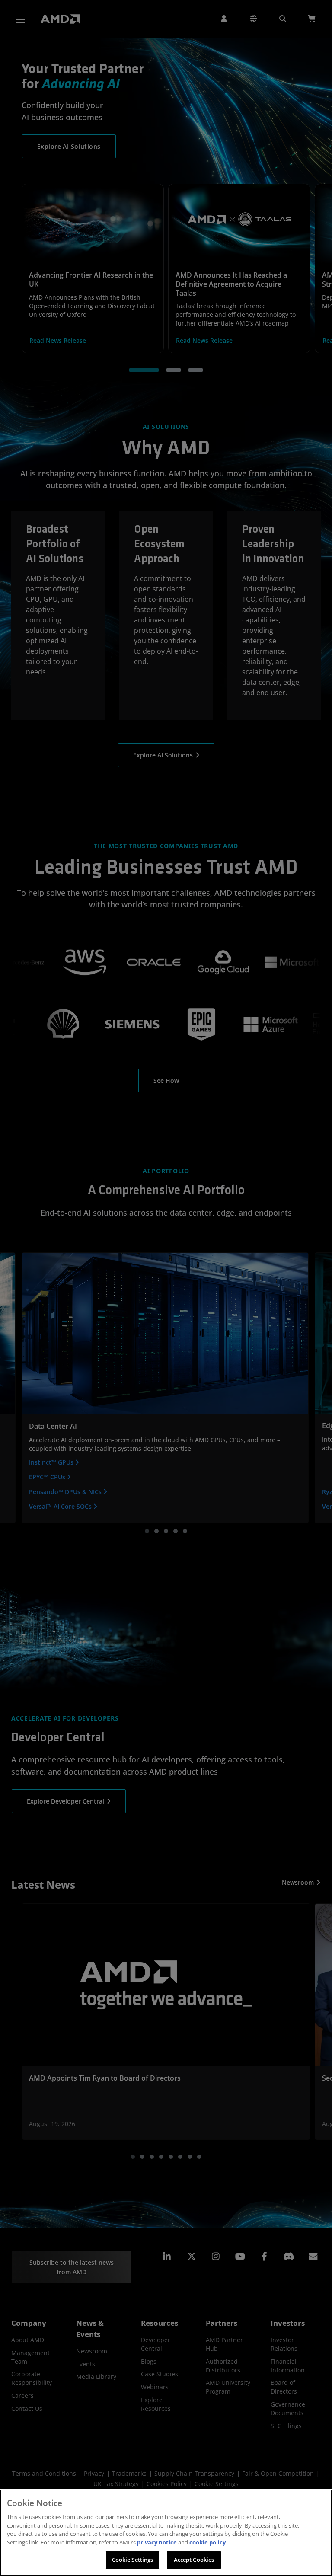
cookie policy (207, 2542)
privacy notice (157, 2542)
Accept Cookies (194, 2560)
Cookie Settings (133, 2560)
